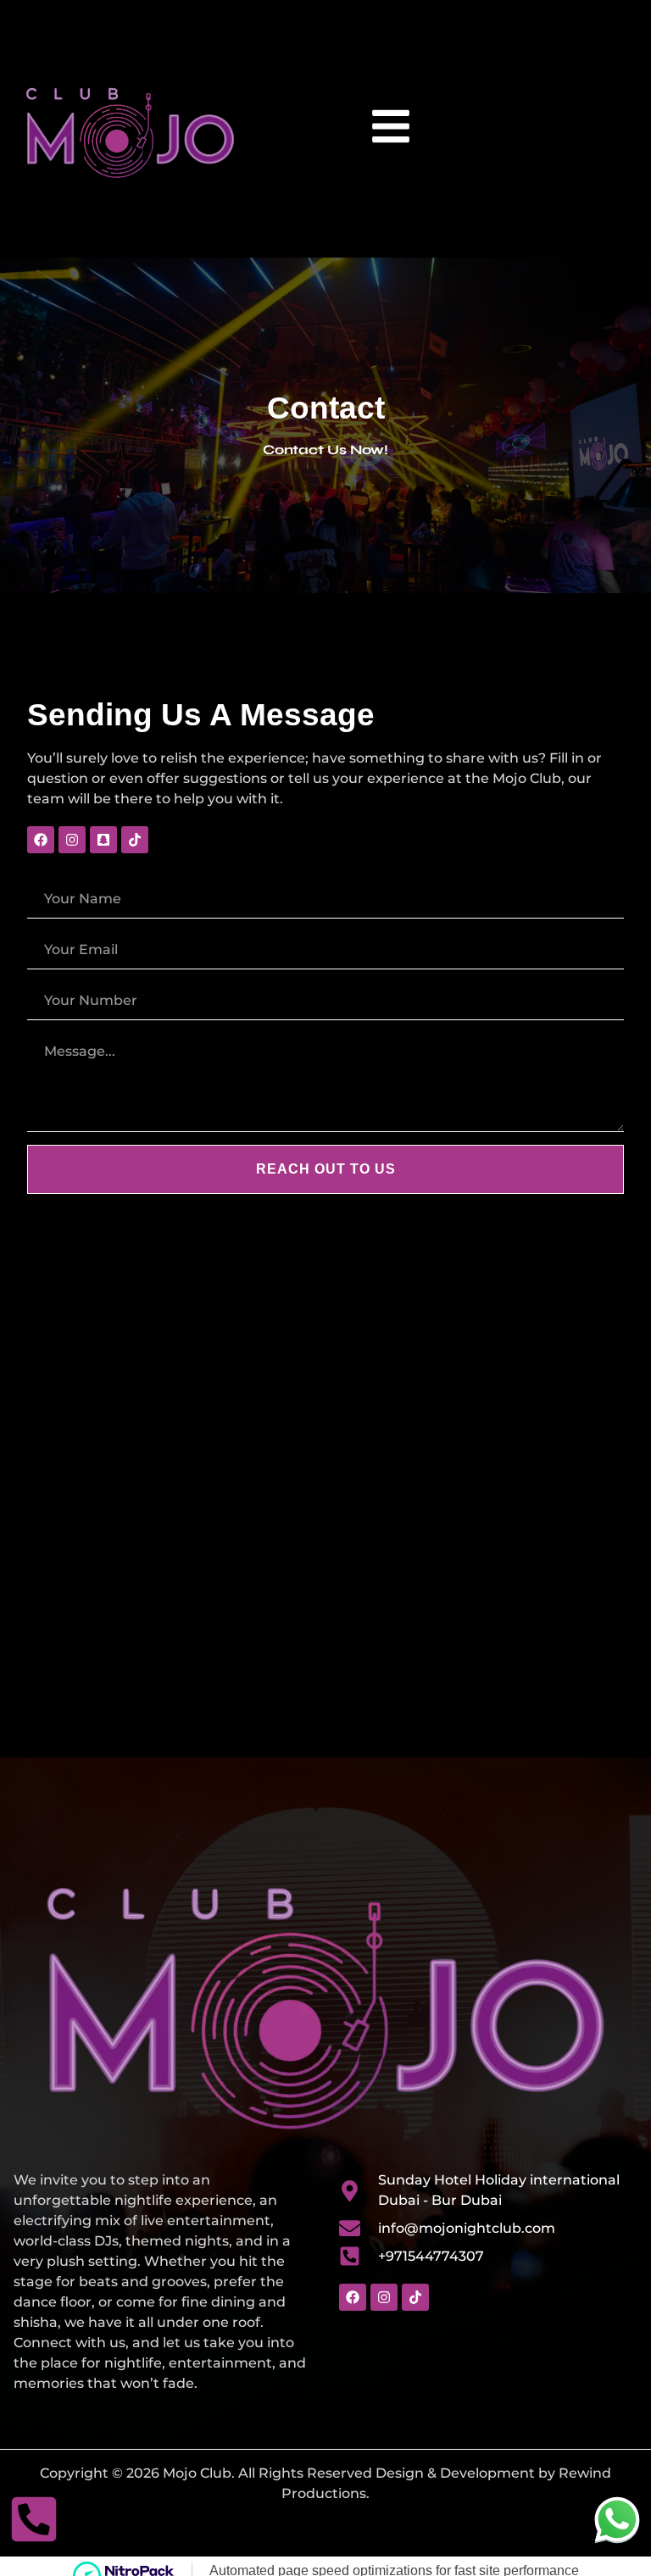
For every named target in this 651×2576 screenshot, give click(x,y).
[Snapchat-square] (103, 840)
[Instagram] (72, 840)
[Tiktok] (135, 840)
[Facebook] (41, 840)
